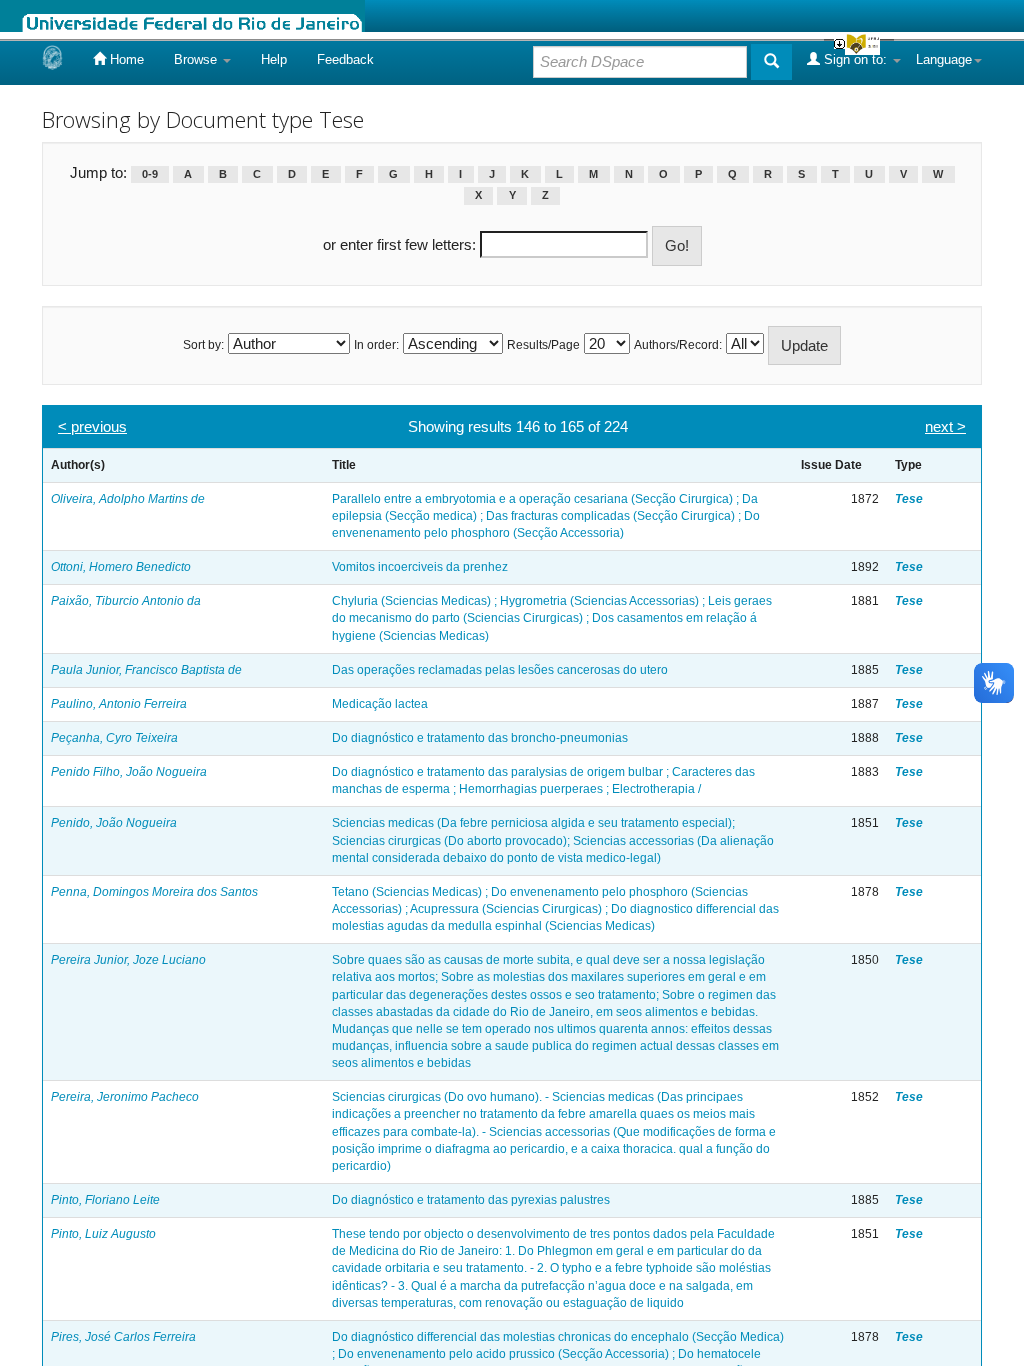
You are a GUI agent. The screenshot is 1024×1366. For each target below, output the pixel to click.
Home (125, 59)
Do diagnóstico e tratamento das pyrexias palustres (471, 1200)
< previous (92, 426)
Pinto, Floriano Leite (105, 1200)
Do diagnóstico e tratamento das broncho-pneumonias (480, 738)
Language (944, 59)
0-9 (150, 174)
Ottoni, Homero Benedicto (121, 567)
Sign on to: (855, 59)
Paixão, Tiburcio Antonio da (126, 601)
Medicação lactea (380, 704)
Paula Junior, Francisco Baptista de (146, 670)
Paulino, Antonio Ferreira (119, 704)
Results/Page (543, 345)
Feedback (345, 59)
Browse (197, 59)
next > (945, 426)
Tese (909, 499)
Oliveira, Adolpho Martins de (128, 499)
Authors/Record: (678, 345)
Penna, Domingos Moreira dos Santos (154, 892)
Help (274, 59)
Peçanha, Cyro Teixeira (114, 738)
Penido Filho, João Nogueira (129, 772)
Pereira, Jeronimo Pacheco (125, 1097)
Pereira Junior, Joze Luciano (128, 960)
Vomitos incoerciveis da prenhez (420, 567)
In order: (376, 345)
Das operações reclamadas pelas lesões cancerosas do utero (500, 670)
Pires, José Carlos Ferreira (123, 1337)
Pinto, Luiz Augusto (103, 1234)
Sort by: (203, 345)
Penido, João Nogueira (114, 823)
